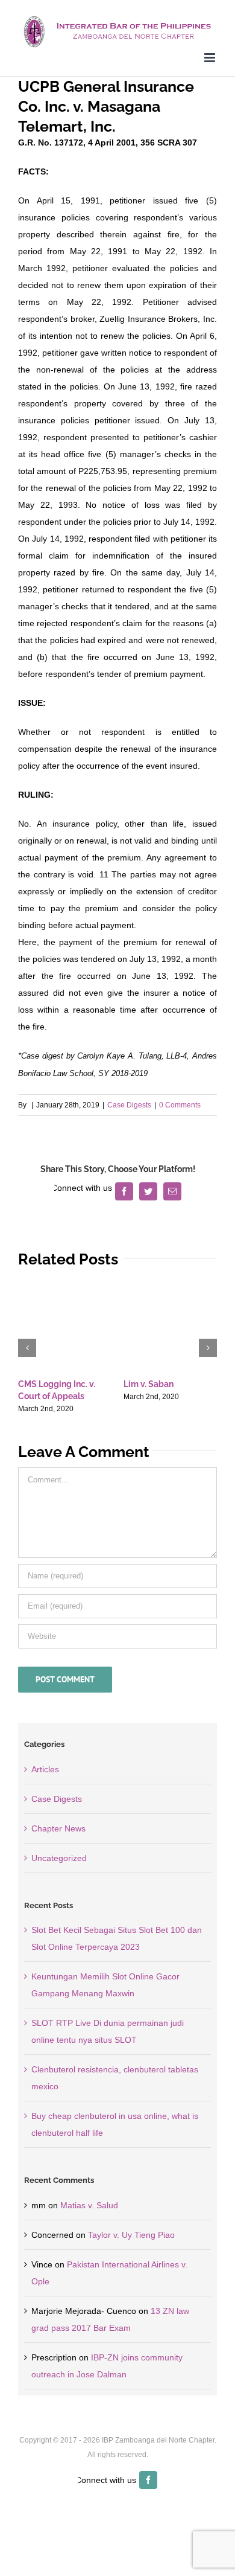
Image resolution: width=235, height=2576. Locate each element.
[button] (27, 1348)
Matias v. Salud (89, 2205)
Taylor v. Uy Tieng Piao (131, 2235)
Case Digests (129, 1105)
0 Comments (180, 1105)
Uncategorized (59, 1858)
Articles (45, 1769)
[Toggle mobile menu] (211, 58)
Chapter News (58, 1828)
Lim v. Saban (149, 1384)
